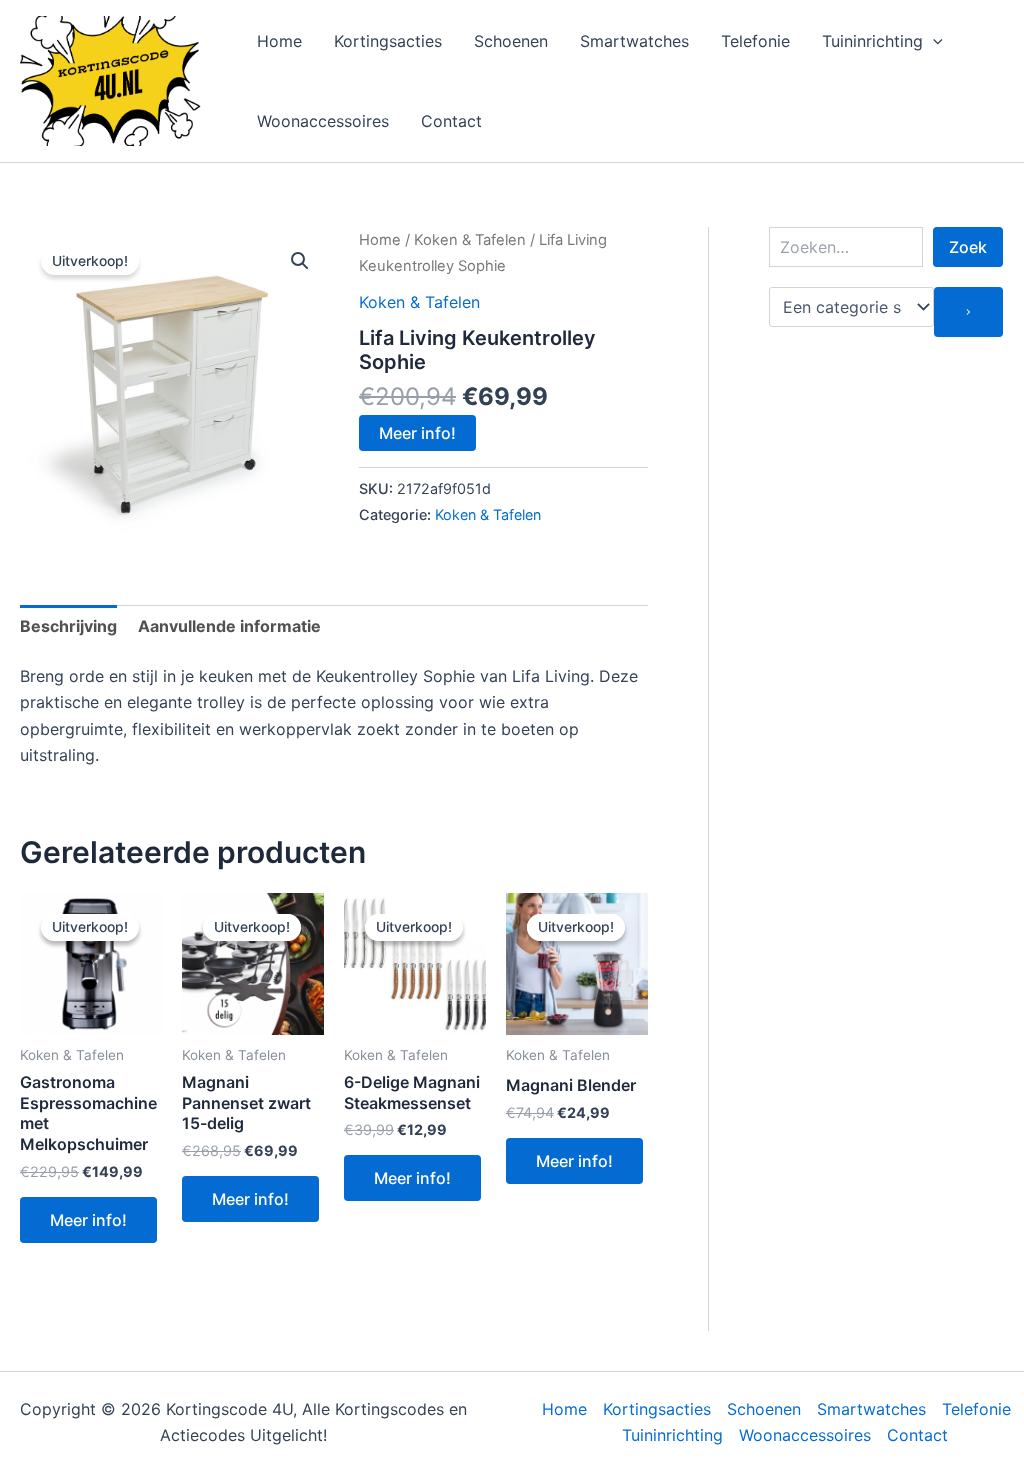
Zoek (968, 247)
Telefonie (755, 41)
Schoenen (511, 41)
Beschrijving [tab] (68, 626)
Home (279, 41)
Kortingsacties (388, 41)
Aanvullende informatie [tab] (229, 626)
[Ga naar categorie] (968, 312)
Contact (451, 121)
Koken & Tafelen (470, 240)
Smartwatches (634, 41)
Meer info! (417, 433)
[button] (933, 41)
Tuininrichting (872, 41)
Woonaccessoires (323, 121)
